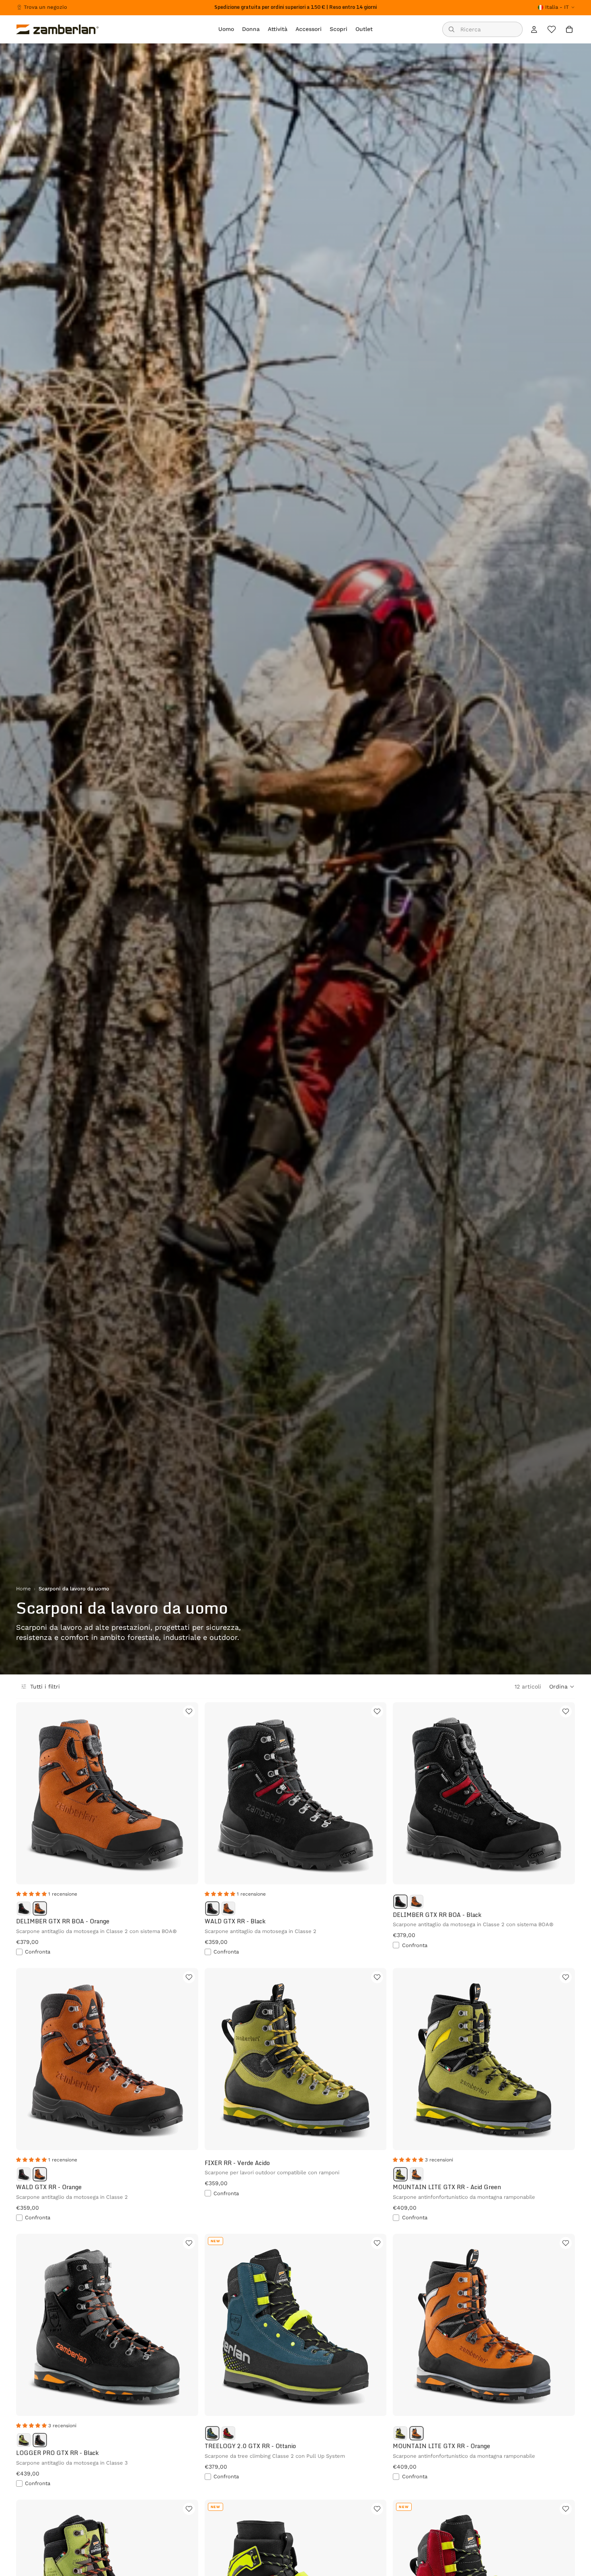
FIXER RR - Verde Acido (237, 2163)
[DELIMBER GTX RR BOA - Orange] (40, 1908)
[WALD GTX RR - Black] (212, 1908)
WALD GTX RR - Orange (49, 2187)
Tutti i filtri (45, 1687)
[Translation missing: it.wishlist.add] (189, 1711)
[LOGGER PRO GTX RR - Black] (40, 2440)
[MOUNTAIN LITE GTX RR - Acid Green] (400, 2174)
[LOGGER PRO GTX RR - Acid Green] (24, 2440)
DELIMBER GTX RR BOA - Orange (63, 1921)
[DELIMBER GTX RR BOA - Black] (24, 1908)
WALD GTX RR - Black (235, 1921)
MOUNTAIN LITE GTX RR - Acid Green (447, 2187)
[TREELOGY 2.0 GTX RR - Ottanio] (212, 2433)
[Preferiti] (552, 29)
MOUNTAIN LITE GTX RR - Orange (441, 2446)
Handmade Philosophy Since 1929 (296, 7)
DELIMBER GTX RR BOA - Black (437, 1915)
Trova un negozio (45, 7)
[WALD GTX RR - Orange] (228, 1908)
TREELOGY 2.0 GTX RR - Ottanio (250, 2446)
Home (23, 1589)
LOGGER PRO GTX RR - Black (57, 2453)
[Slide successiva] (186, 1793)
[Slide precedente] (28, 1793)
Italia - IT (557, 7)
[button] (562, 1687)
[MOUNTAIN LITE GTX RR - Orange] (417, 2174)
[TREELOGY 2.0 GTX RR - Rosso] (228, 2433)
